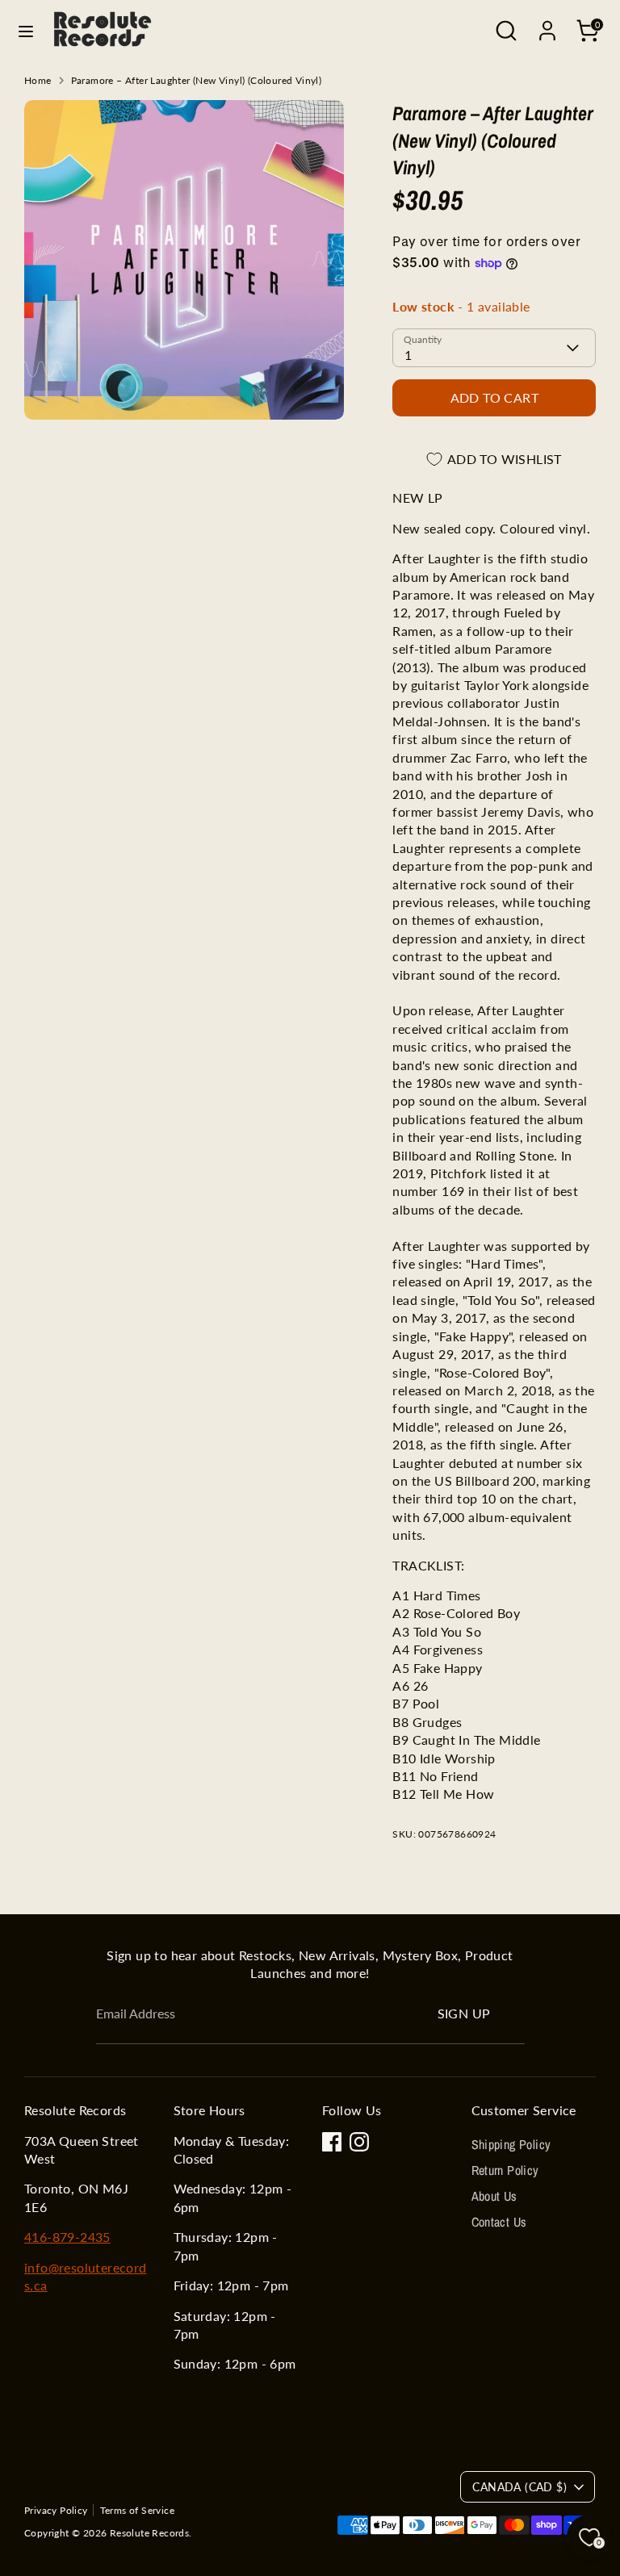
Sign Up (464, 2013)
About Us (494, 2196)
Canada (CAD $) (519, 2487)
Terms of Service (137, 2510)
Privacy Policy (56, 2510)
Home (38, 80)
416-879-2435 (67, 2237)
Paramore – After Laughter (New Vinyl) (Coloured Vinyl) (197, 80)
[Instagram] (359, 2142)
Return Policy (505, 2170)
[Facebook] (332, 2142)
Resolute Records (149, 2533)
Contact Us (499, 2222)
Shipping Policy (511, 2144)
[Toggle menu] (26, 31)
